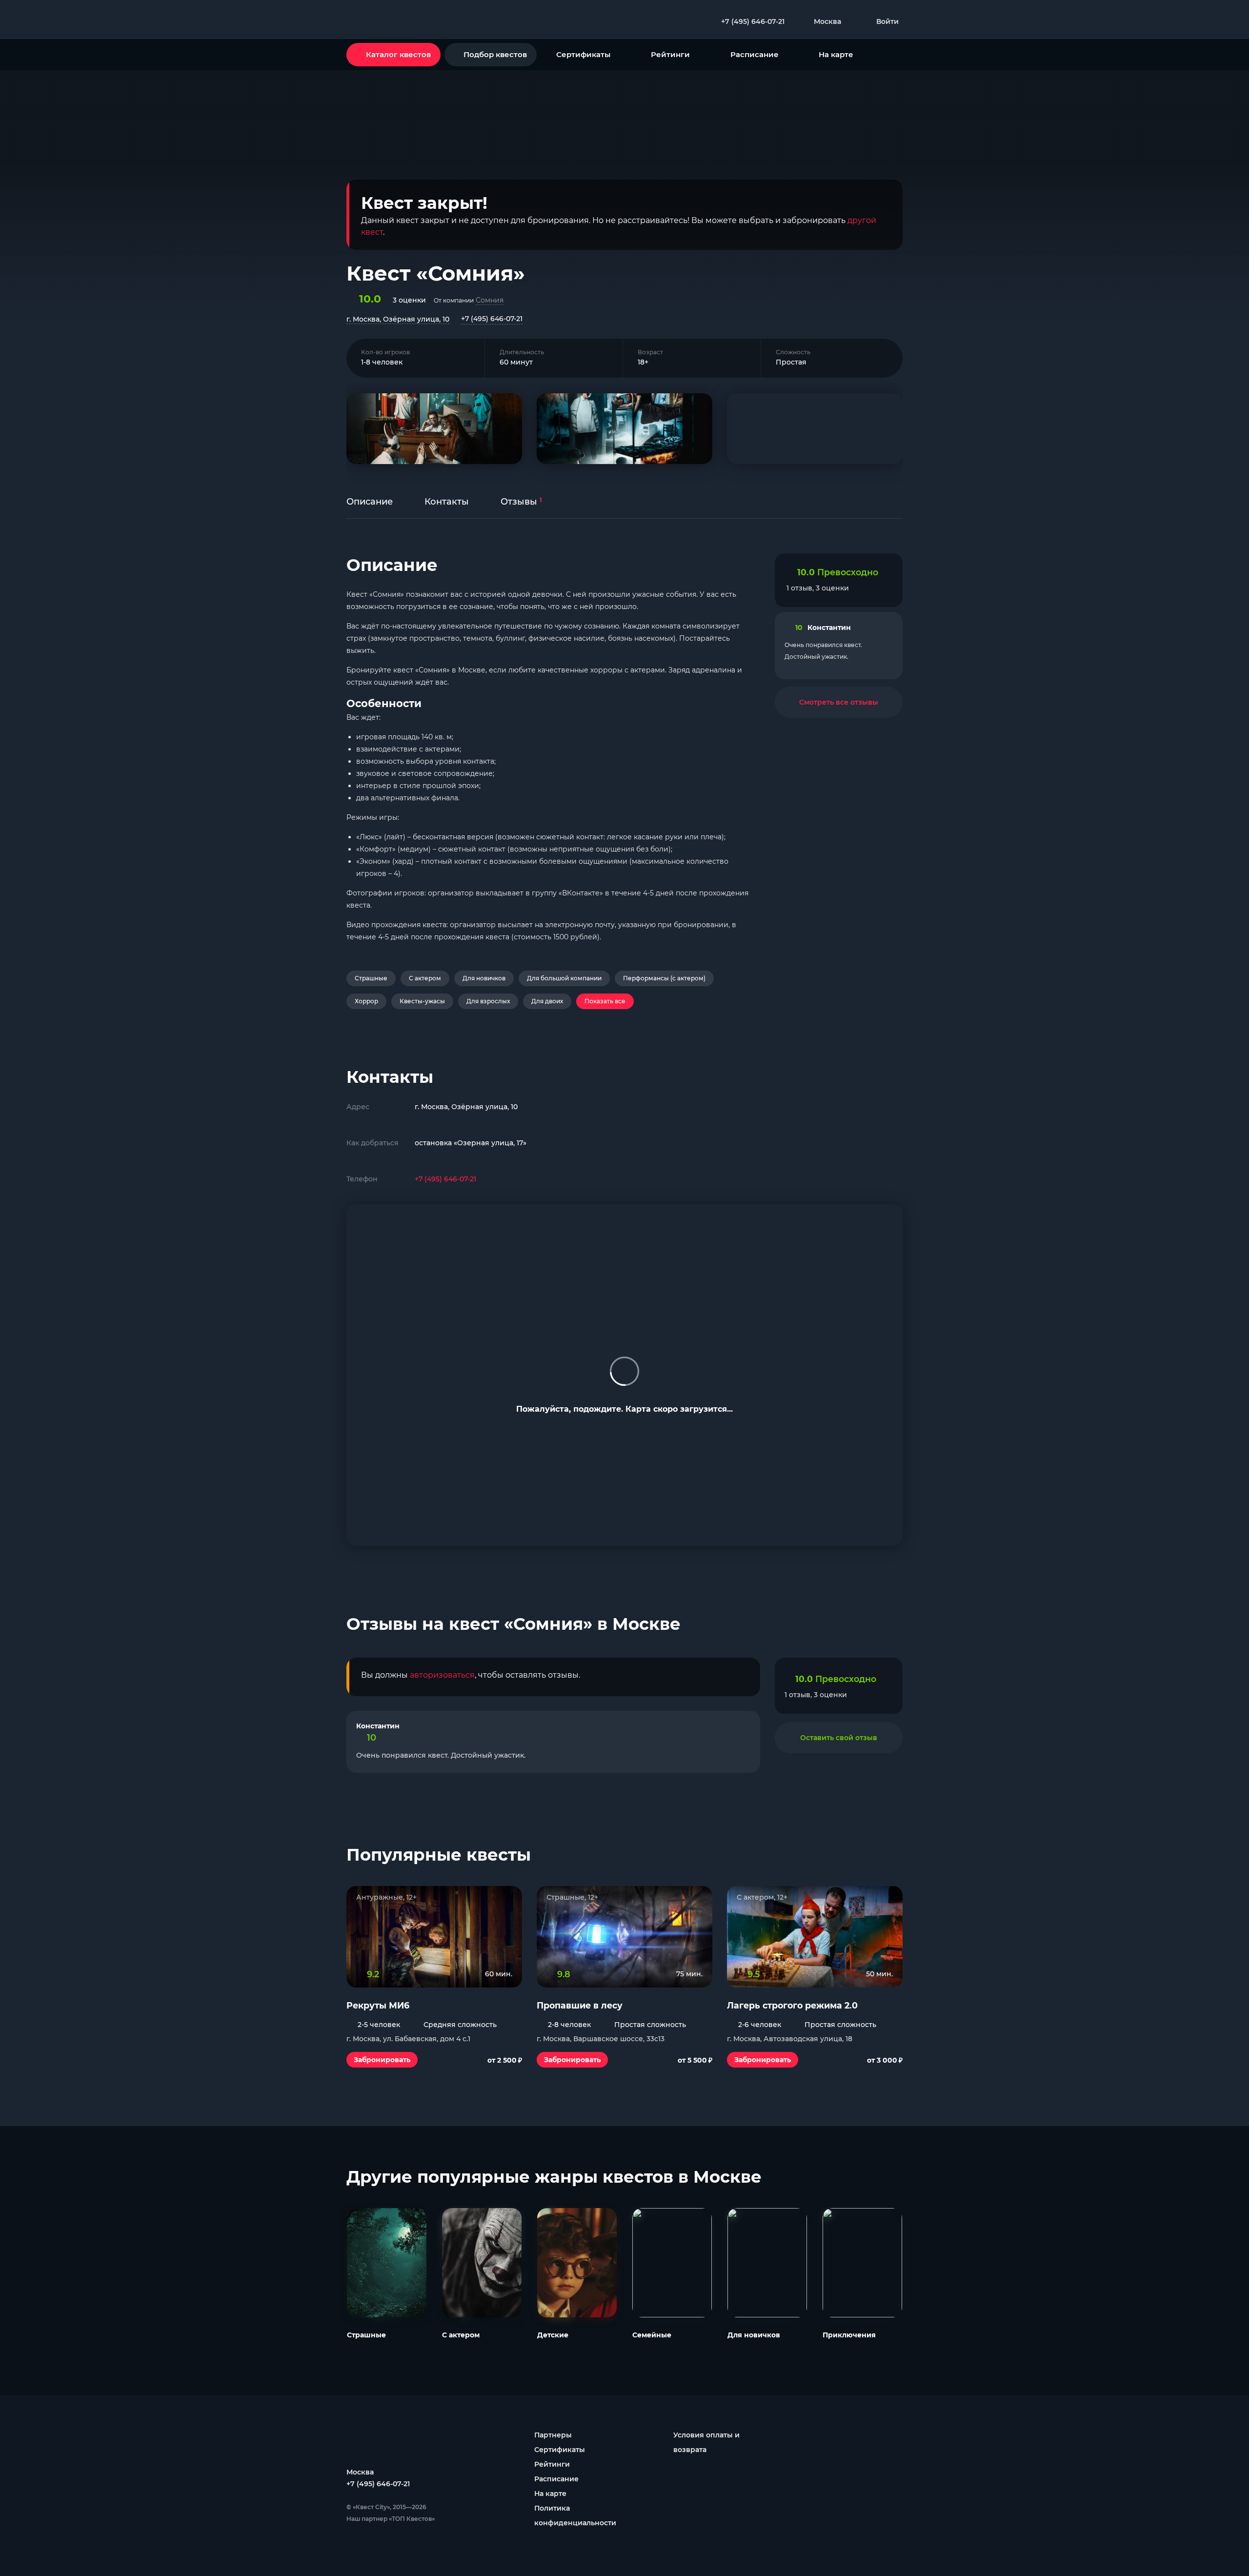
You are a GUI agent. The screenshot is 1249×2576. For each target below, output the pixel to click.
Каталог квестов (398, 54)
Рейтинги (670, 54)
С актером (425, 978)
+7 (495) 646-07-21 (492, 319)
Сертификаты (583, 54)
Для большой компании (564, 978)
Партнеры (553, 2435)
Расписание (755, 54)
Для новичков (484, 978)
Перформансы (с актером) (664, 978)
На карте (836, 54)
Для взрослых (488, 1001)
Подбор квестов (495, 54)
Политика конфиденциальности (575, 2515)
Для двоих (547, 1001)
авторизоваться (442, 1675)
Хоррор (366, 1001)
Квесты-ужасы (422, 1001)
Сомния (490, 300)
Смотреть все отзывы (839, 702)
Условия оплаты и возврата (706, 2442)
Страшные (371, 978)
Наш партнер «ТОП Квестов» (391, 2519)
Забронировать (382, 2060)
